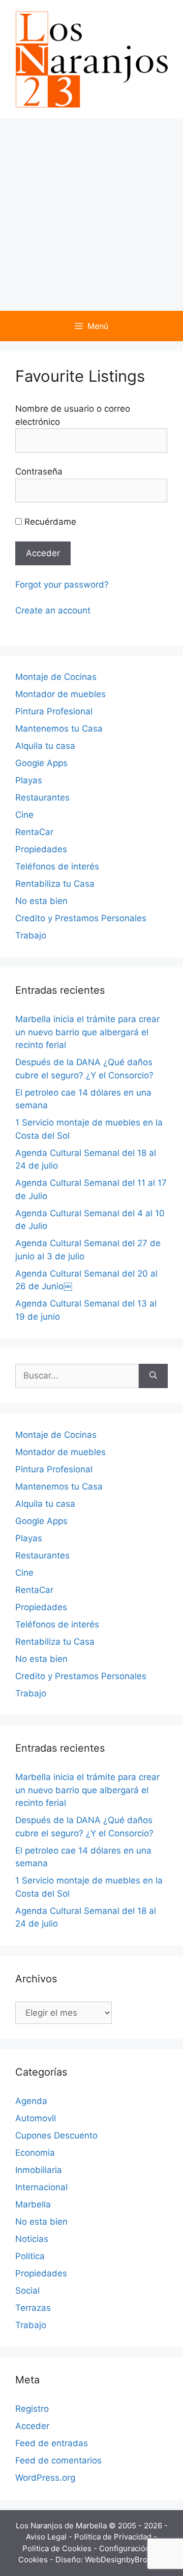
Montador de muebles (60, 694)
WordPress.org (45, 2478)
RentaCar (34, 832)
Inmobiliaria (39, 2170)
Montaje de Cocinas (56, 677)
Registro (32, 2409)
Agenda (31, 2101)
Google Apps (41, 763)
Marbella (33, 2204)
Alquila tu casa (45, 746)
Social (27, 2291)
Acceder (32, 2426)
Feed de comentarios (58, 2460)
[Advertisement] (91, 214)
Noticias (32, 2239)
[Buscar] (153, 1376)
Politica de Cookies (58, 2548)
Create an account (53, 610)
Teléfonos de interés (57, 866)
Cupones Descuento (56, 2135)
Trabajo (31, 935)
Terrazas (33, 2308)
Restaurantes (42, 797)
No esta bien (41, 901)
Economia (35, 2153)
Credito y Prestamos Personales (81, 918)
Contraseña (39, 471)
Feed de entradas (52, 2443)
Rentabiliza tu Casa (55, 884)
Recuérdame (49, 522)
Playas (29, 780)
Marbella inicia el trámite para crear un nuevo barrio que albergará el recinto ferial (87, 1032)
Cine (24, 815)
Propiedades (41, 849)
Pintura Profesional (54, 711)
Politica (30, 2256)
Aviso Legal (47, 2537)
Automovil (36, 2118)
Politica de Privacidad (114, 2537)
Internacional (41, 2187)
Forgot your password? (62, 585)
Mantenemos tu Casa (59, 729)
